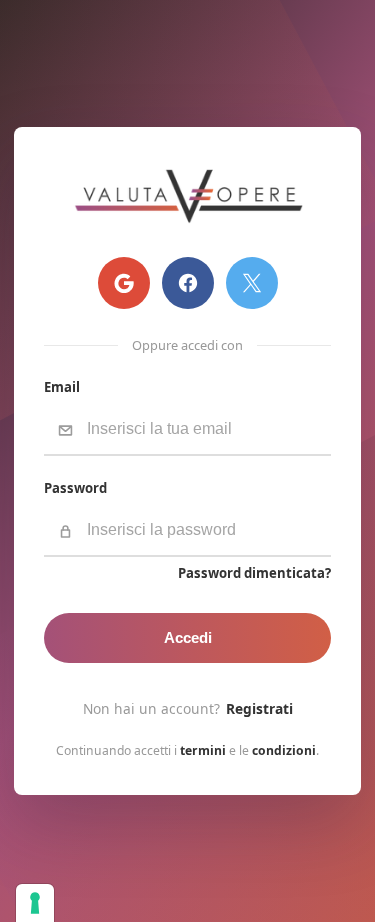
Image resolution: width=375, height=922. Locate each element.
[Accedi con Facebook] (188, 283)
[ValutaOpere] (188, 196)
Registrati (259, 708)
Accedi (188, 638)
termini (203, 750)
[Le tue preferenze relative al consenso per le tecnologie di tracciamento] (35, 903)
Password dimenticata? (254, 574)
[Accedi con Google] (124, 283)
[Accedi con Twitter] (252, 283)
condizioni (284, 750)
